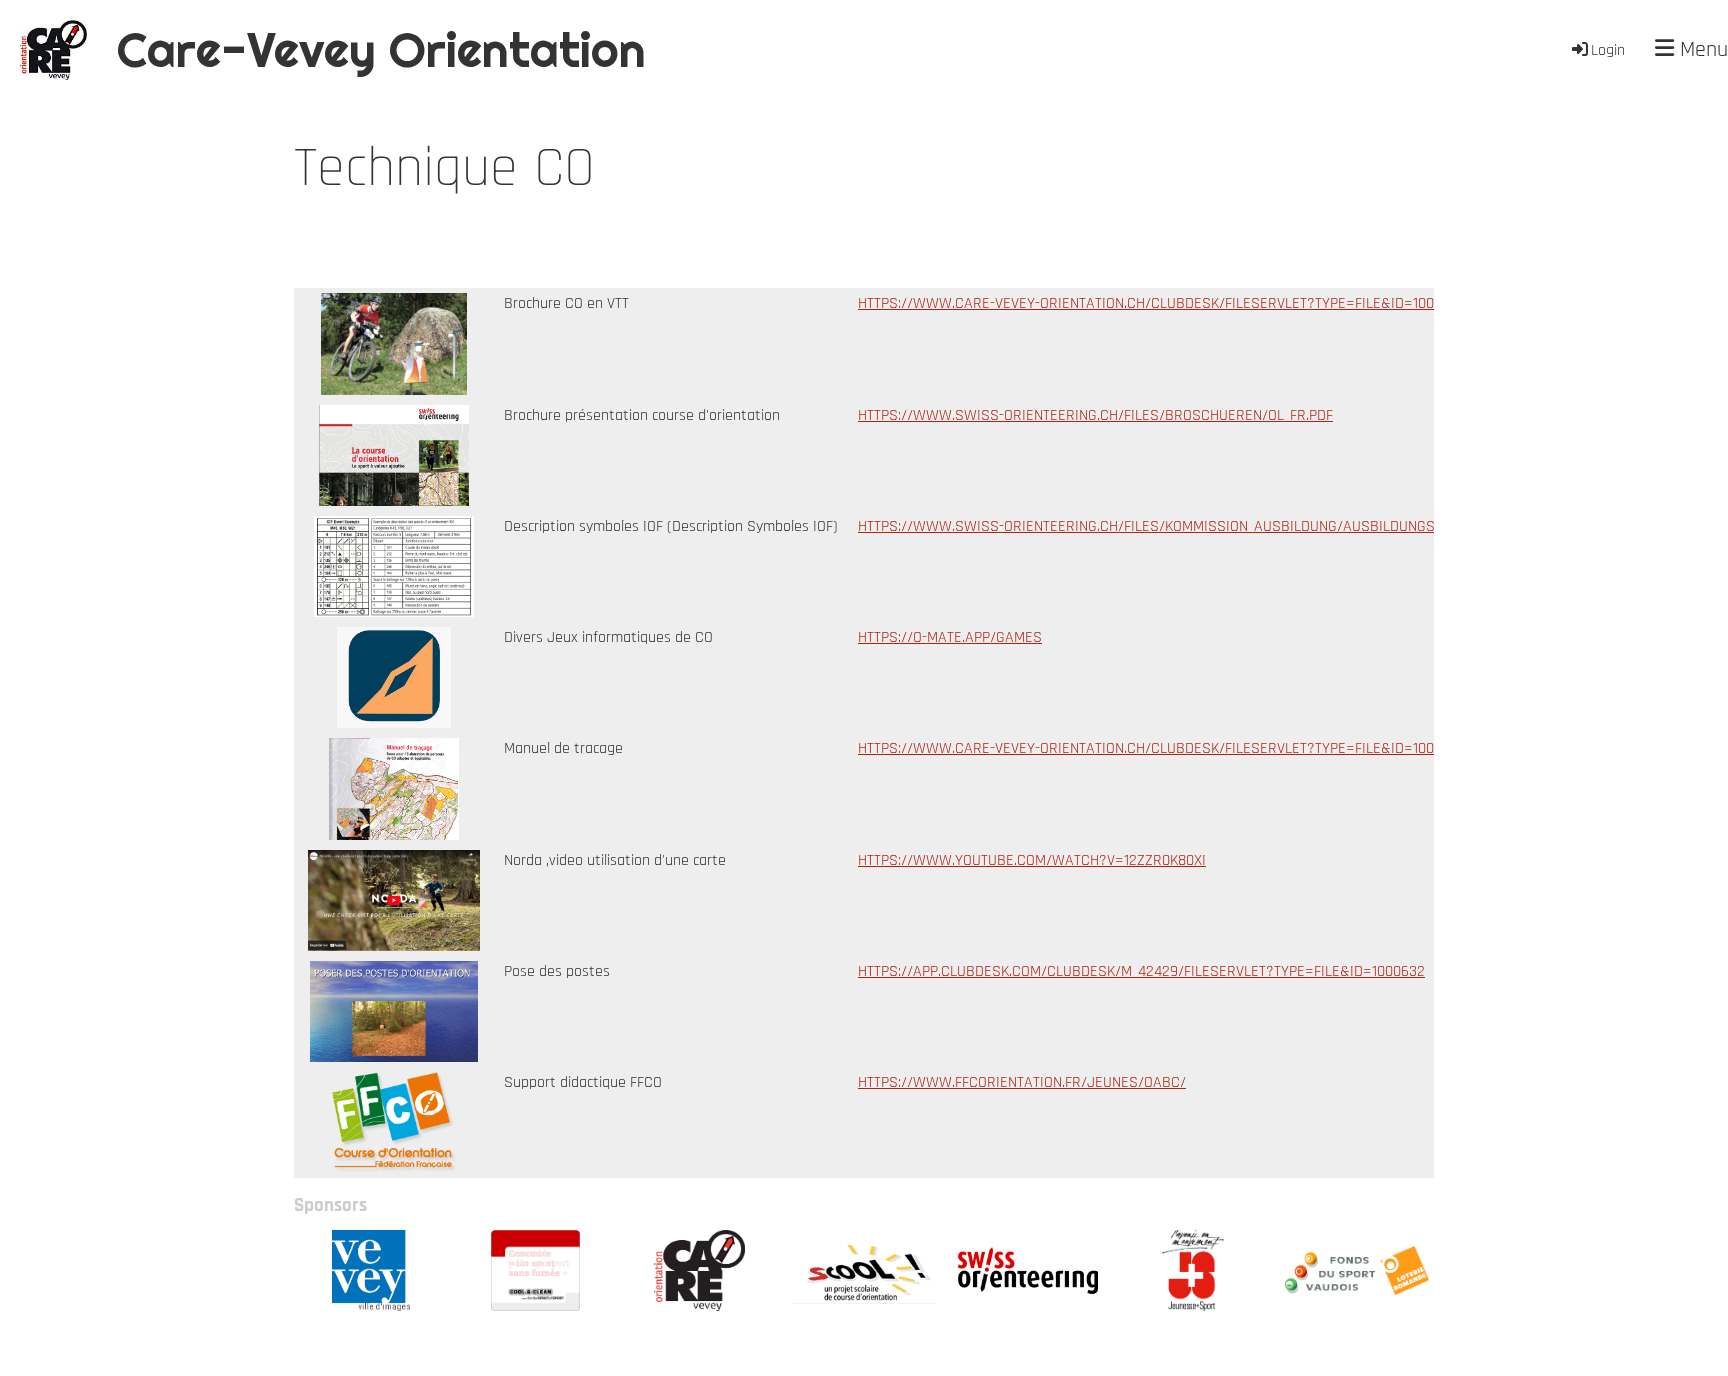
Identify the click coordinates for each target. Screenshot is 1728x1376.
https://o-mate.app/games (950, 637)
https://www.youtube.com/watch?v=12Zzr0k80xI (1032, 860)
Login (1608, 50)
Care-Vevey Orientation (381, 49)
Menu (1701, 50)
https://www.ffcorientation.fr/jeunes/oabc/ (1022, 1082)
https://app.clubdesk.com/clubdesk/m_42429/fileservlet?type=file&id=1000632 (1141, 971)
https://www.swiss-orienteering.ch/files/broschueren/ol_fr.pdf (1095, 415)
